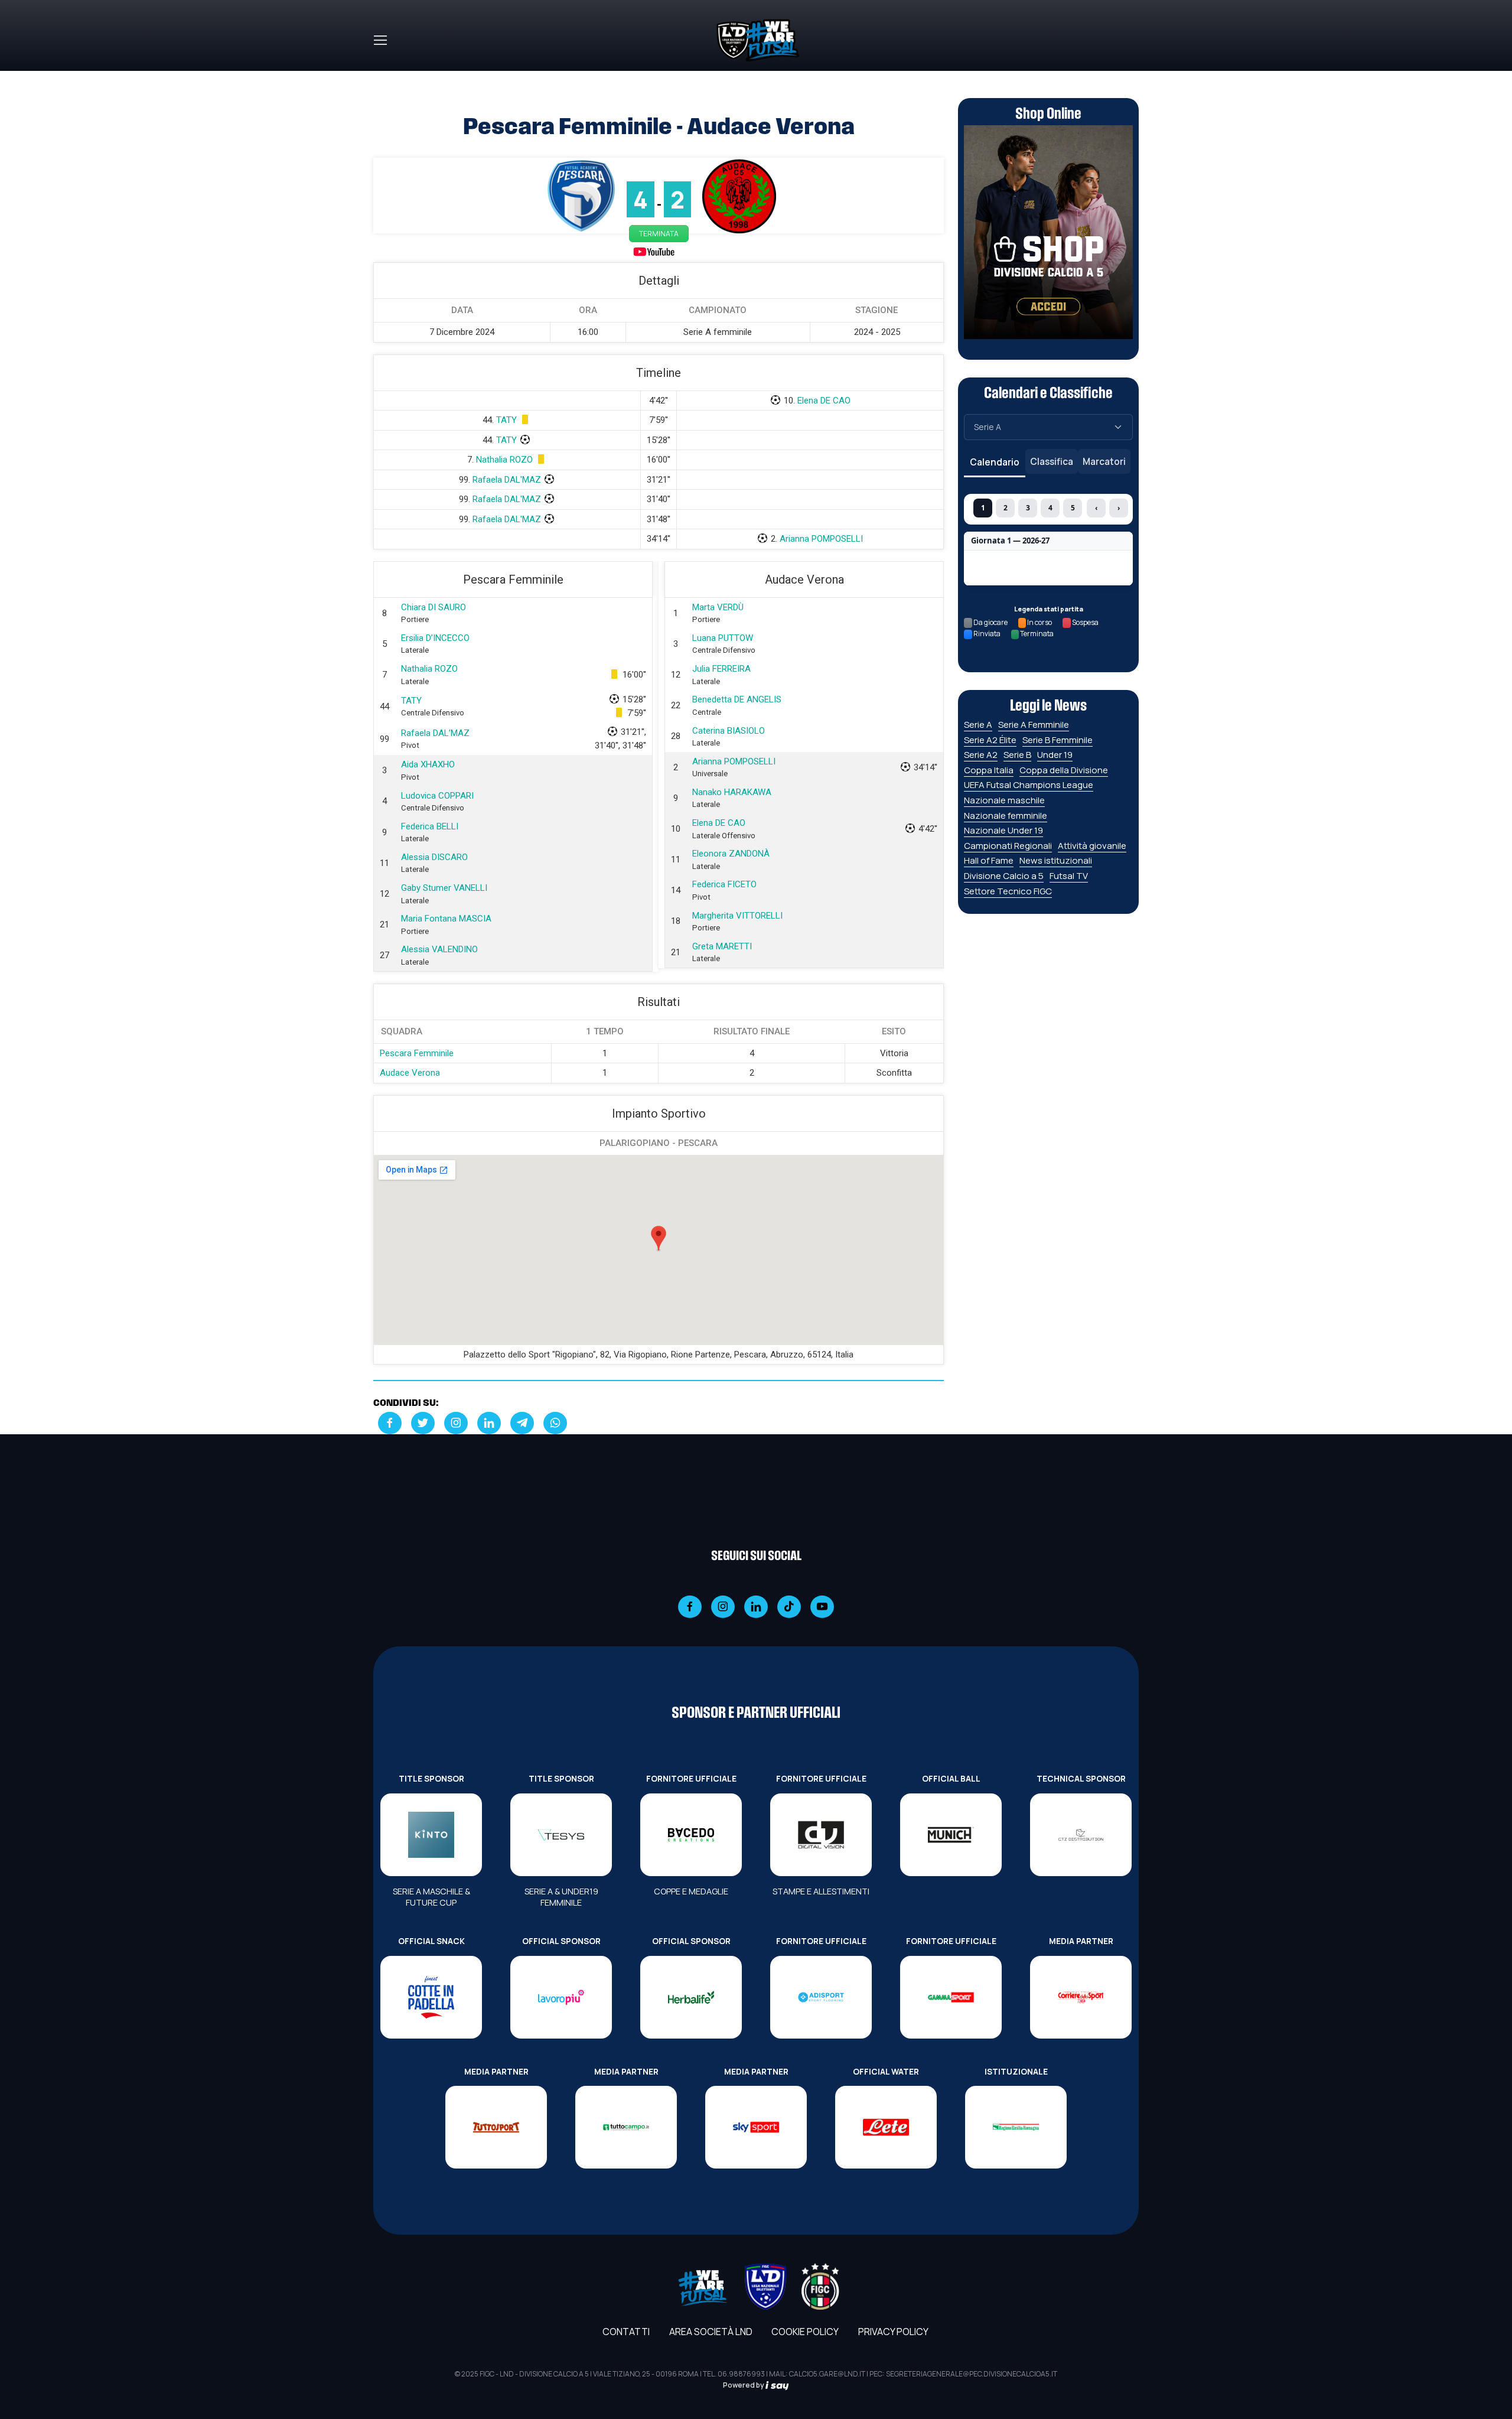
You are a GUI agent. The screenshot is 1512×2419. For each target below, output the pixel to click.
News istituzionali (1056, 860)
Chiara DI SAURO (434, 607)
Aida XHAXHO (428, 764)
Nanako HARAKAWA (732, 792)
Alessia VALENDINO (439, 949)
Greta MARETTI (722, 946)
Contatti (626, 2332)
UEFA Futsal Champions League (1029, 785)
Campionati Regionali (1008, 846)
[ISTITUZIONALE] (1016, 2127)
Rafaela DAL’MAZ (435, 733)
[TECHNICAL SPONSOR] (1081, 1835)
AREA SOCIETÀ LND (711, 2332)
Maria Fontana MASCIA (446, 919)
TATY (506, 420)
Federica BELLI (430, 826)
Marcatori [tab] (1104, 461)
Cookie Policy (805, 2332)
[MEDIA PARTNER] (1081, 1997)
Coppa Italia (989, 770)
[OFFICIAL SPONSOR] (561, 1997)
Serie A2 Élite (990, 740)
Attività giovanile (1092, 846)
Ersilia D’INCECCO (435, 638)
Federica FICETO (724, 884)
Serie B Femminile (1058, 740)
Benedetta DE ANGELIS (737, 699)
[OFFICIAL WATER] (886, 2127)
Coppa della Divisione (1064, 770)
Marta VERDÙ (718, 607)
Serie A (978, 725)
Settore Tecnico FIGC (1008, 891)
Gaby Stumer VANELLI (444, 888)
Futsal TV (1069, 876)
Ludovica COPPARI (437, 796)
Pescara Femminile (417, 1053)
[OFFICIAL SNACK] (431, 1997)
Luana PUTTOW (723, 638)
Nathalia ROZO (504, 460)
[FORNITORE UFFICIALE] (691, 1835)
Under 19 (1055, 755)
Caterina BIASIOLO (729, 731)
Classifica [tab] (1052, 461)
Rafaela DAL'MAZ (507, 480)
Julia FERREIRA (721, 669)
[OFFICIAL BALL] (951, 1835)
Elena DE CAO (824, 401)
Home (386, 78)
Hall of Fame (989, 860)
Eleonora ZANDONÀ (731, 854)
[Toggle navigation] (380, 40)
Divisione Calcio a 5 (1004, 876)
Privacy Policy (893, 2332)
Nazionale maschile (1004, 800)
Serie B (1017, 755)
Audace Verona (410, 1073)
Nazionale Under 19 (1003, 830)
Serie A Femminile (1034, 725)
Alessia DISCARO (434, 857)
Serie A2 (981, 755)
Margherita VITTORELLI (737, 916)
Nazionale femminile (1006, 815)
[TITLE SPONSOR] (431, 1835)
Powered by (744, 2385)
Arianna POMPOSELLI (821, 539)
